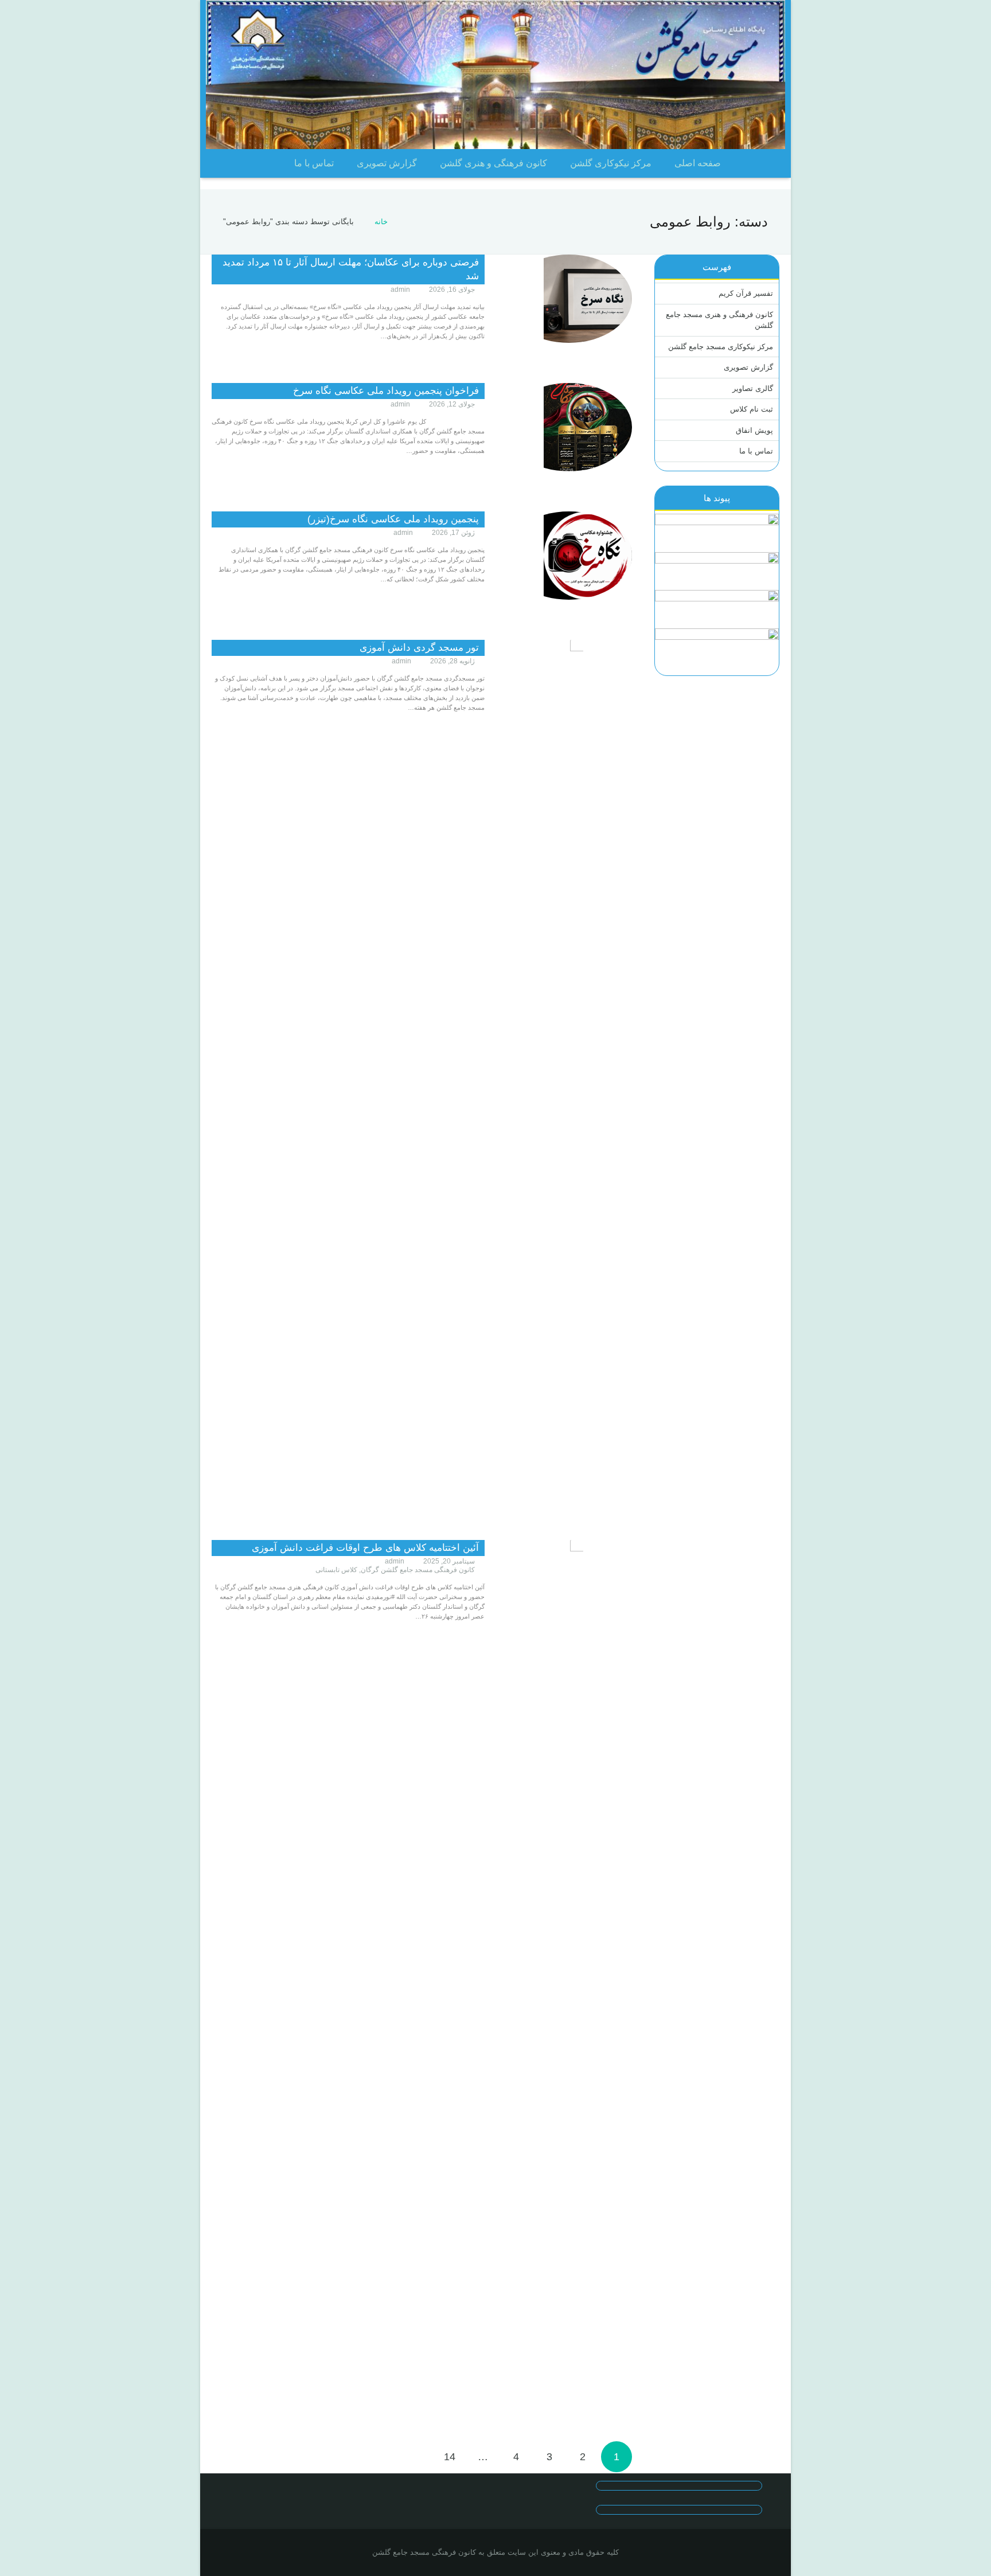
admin (400, 290)
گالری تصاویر (753, 388)
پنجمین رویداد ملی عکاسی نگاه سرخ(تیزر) (393, 519)
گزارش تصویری (748, 367)
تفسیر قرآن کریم (746, 293)
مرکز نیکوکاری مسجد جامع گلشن (721, 347)
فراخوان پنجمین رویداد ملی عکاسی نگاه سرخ (386, 391)
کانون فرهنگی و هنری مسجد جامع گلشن (719, 320)
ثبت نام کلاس (752, 409)
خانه (381, 222)
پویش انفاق (754, 430)
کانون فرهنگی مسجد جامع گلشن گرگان (418, 1570)
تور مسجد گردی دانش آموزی (419, 648)
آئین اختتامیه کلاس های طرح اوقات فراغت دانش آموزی (365, 1548)
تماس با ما (756, 451)
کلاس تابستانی (336, 1570)
